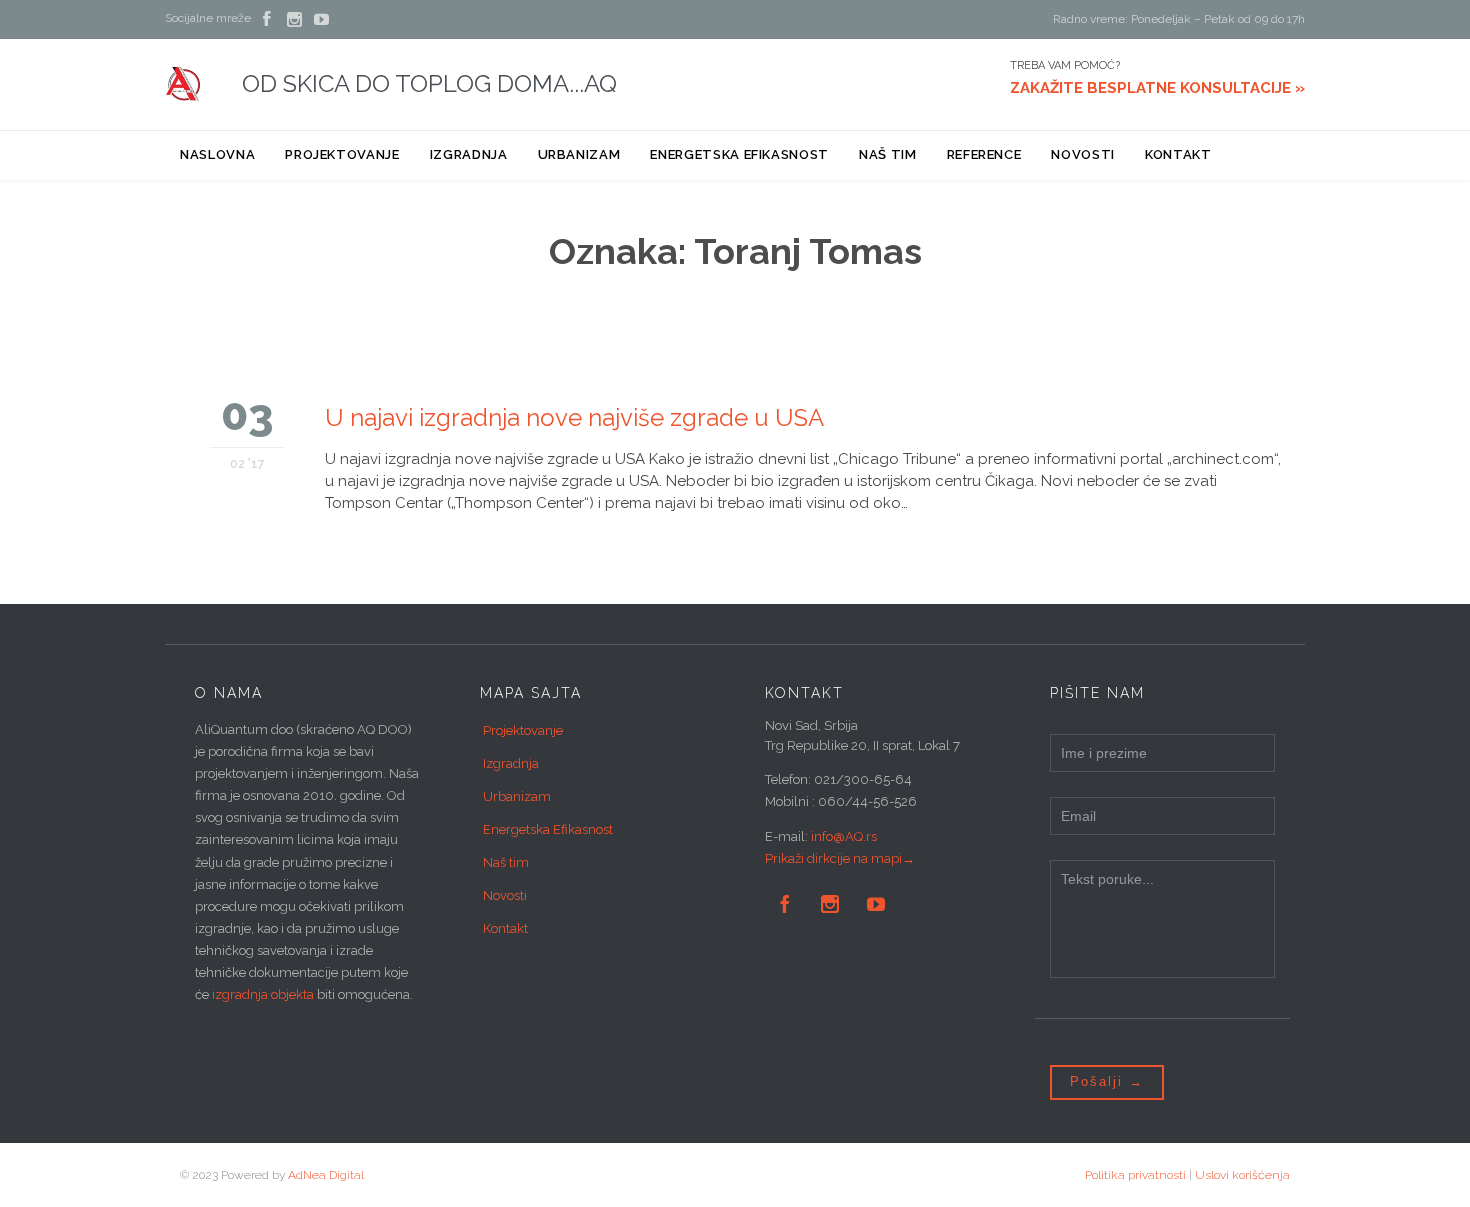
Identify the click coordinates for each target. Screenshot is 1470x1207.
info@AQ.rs (844, 836)
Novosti (505, 895)
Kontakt (505, 928)
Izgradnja (511, 763)
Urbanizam (517, 796)
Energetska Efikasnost (548, 829)
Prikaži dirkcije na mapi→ (840, 858)
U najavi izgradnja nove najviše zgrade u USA (574, 417)
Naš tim (506, 862)
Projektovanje (523, 730)
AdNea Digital (326, 1175)
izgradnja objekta (263, 994)
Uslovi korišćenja (1242, 1175)
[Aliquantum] (183, 84)
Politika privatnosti (1135, 1175)
